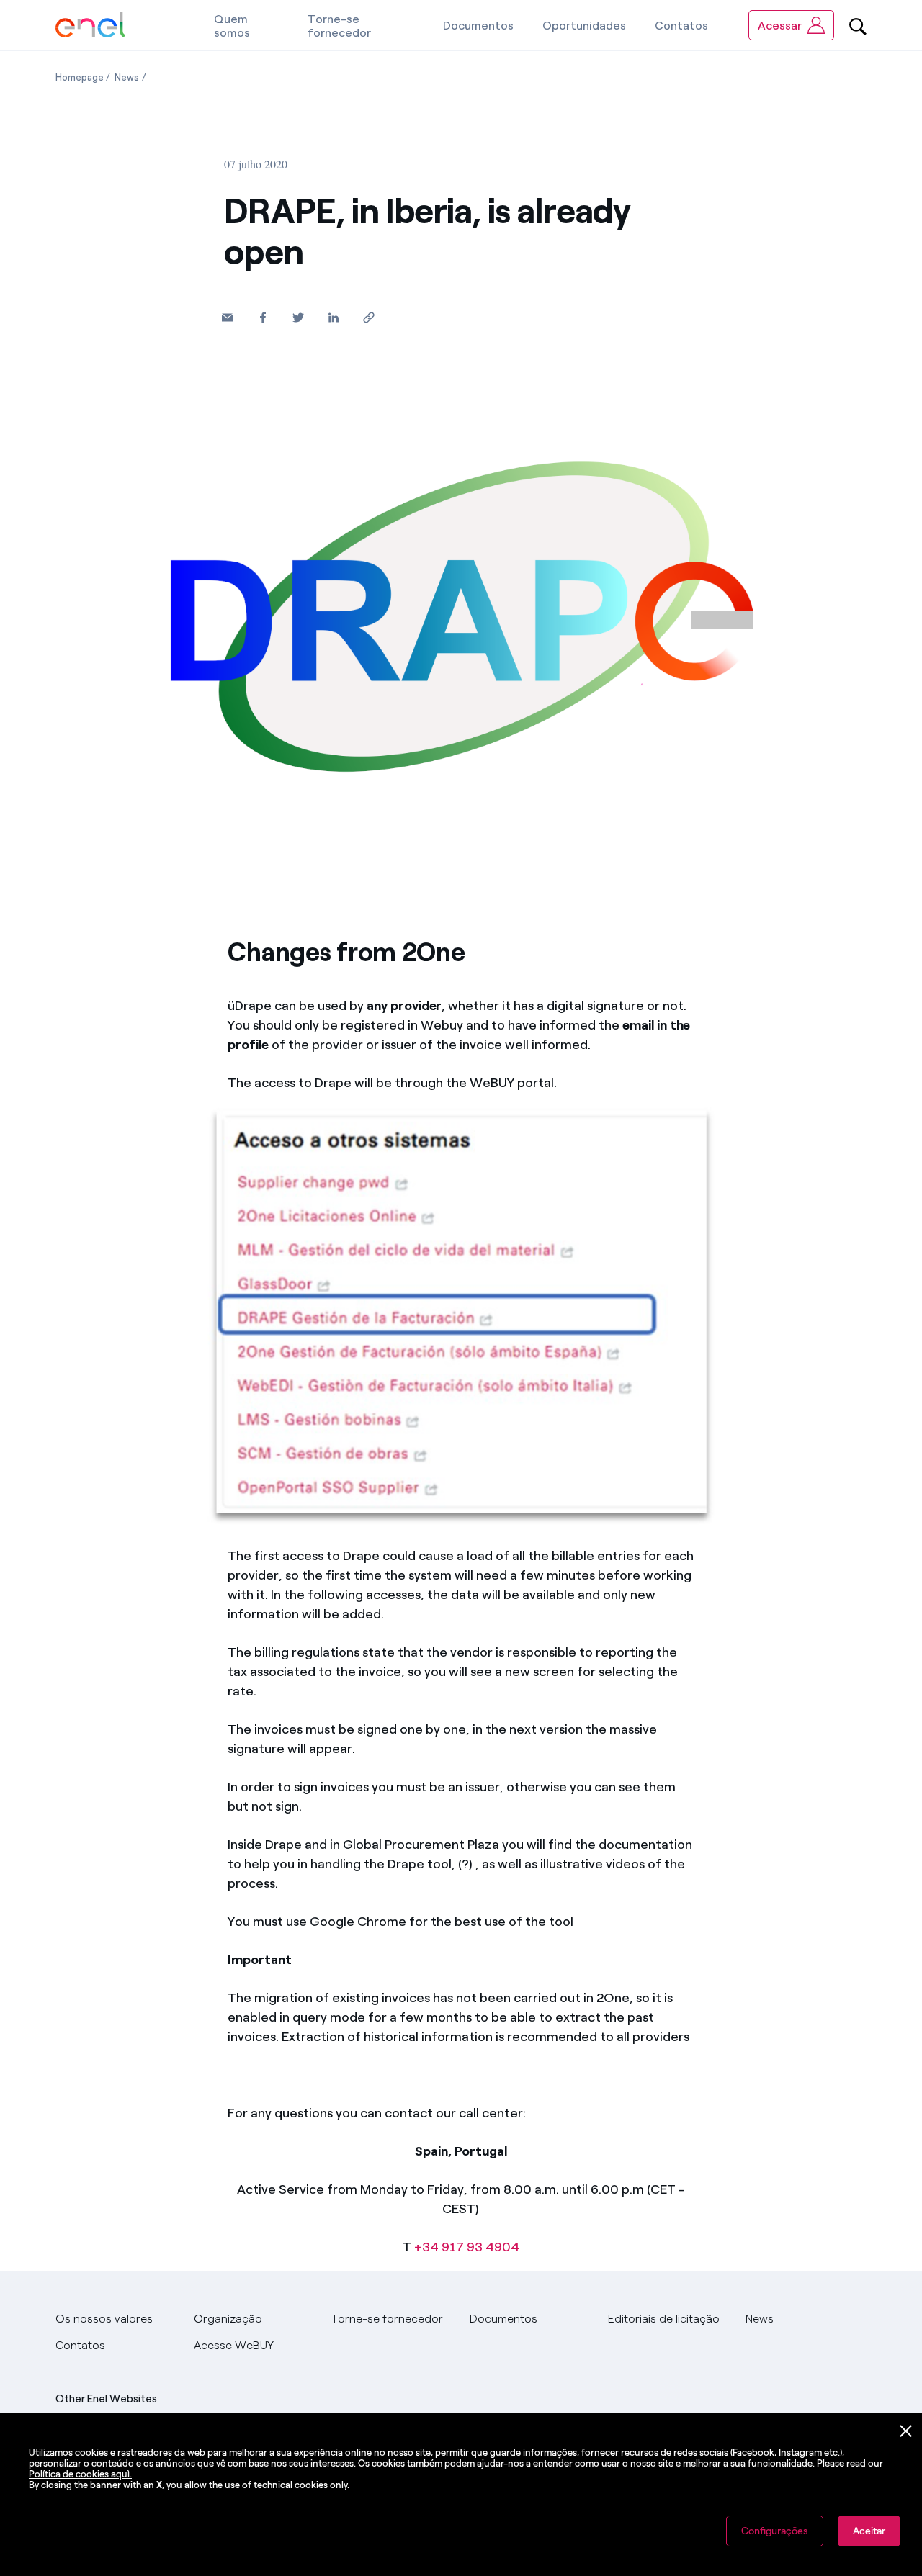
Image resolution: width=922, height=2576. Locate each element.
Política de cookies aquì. (80, 2474)
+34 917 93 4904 (467, 2247)
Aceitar (869, 2531)
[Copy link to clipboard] (368, 317)
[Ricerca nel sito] (858, 25)
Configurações (775, 2531)
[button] (227, 317)
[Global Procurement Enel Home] (90, 26)
